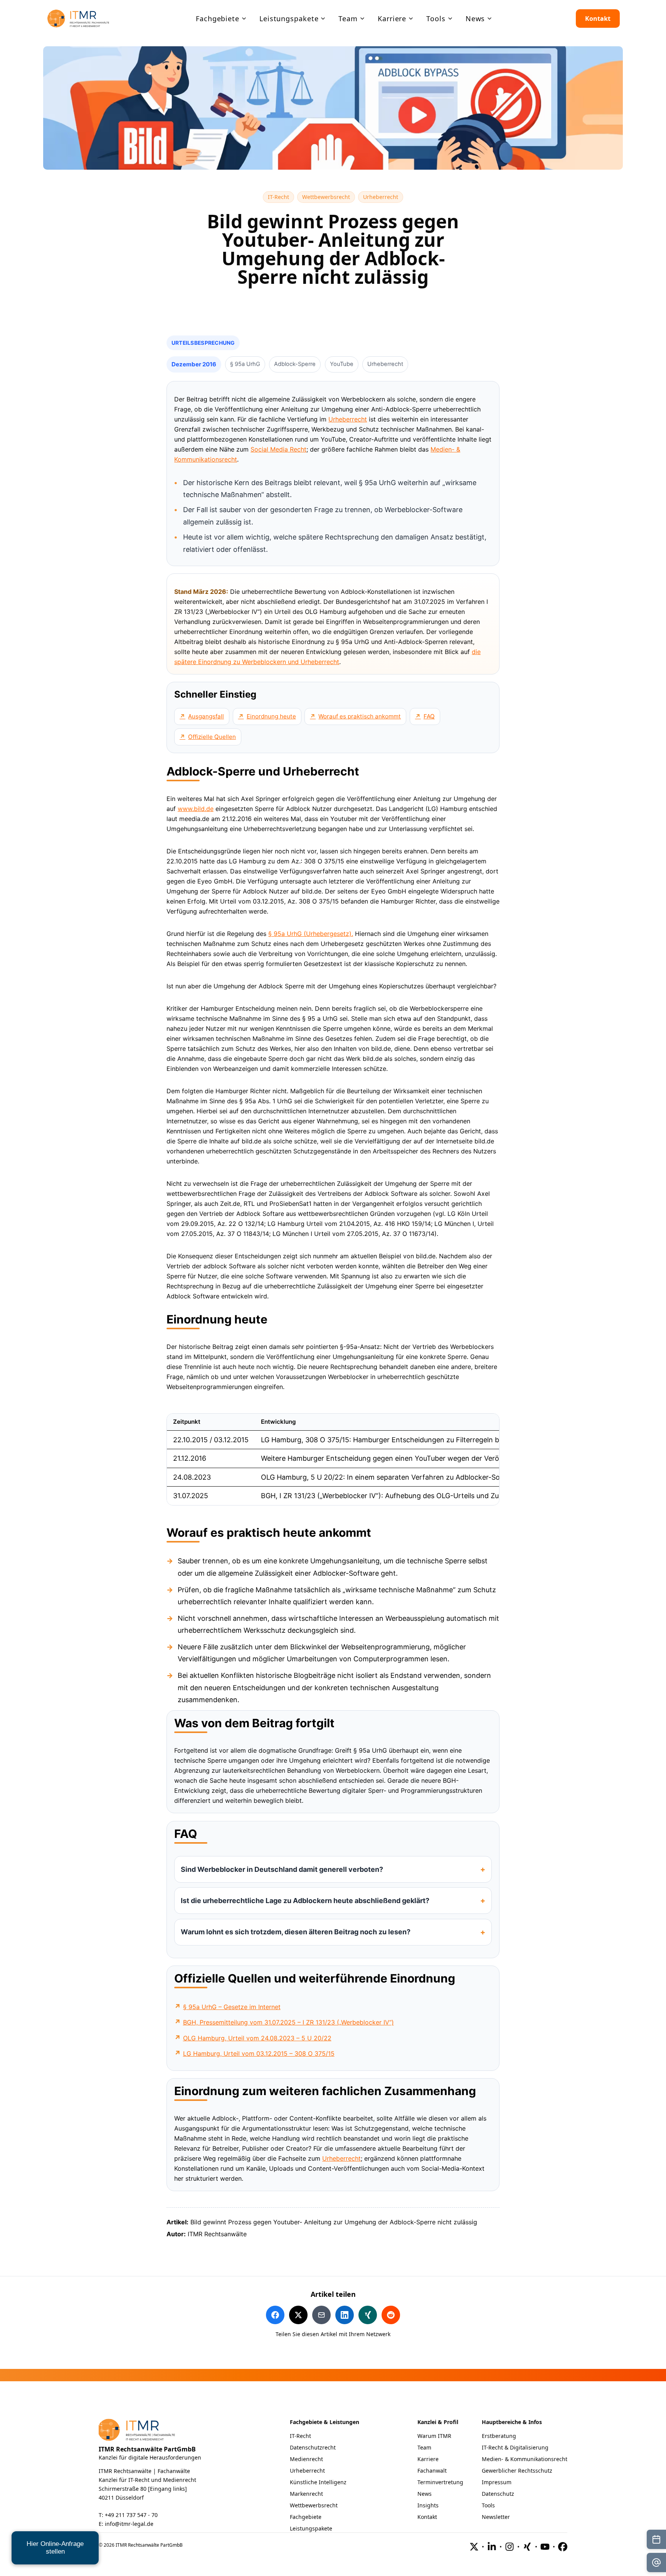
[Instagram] (510, 2547)
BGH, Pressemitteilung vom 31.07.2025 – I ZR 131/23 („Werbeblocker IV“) (288, 2022)
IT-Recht (281, 197)
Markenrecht (306, 2494)
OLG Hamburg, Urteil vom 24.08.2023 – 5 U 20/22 (257, 2038)
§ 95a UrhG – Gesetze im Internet (232, 2007)
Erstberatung (499, 2436)
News (425, 2494)
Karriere (428, 2459)
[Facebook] (563, 2547)
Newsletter (496, 2517)
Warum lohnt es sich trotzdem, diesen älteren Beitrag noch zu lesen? (296, 1932)
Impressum (497, 2482)
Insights (428, 2505)
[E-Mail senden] (656, 2563)
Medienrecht (306, 2459)
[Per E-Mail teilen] (321, 2315)
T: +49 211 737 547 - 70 (128, 2515)
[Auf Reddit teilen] (391, 2315)
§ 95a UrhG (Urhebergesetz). (311, 934)
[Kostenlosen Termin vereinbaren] (656, 2539)
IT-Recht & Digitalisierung (515, 2447)
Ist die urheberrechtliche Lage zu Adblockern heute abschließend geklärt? (305, 1901)
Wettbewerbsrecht (329, 197)
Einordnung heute (271, 716)
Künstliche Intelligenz (318, 2482)
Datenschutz (498, 2494)
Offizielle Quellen (212, 737)
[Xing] (527, 2547)
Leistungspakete (311, 2528)
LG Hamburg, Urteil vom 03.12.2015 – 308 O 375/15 (259, 2053)
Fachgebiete (306, 2517)
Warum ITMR (434, 2436)
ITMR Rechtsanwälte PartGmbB (147, 2449)
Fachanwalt (432, 2471)
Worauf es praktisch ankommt (360, 716)
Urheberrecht (383, 197)
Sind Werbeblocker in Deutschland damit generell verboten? (282, 1869)
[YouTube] (545, 2547)
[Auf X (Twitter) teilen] (298, 2315)
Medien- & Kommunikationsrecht (525, 2459)
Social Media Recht (278, 449)
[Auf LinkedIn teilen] (345, 2315)
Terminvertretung (440, 2482)
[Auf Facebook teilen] (275, 2315)
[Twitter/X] (474, 2547)
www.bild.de (196, 809)
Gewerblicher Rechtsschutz (517, 2471)
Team (424, 2447)
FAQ (429, 716)
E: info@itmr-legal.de (126, 2524)
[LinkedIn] (492, 2547)
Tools (488, 2505)
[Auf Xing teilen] (368, 2315)
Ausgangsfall (206, 716)
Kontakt (598, 19)
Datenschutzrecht (313, 2447)
